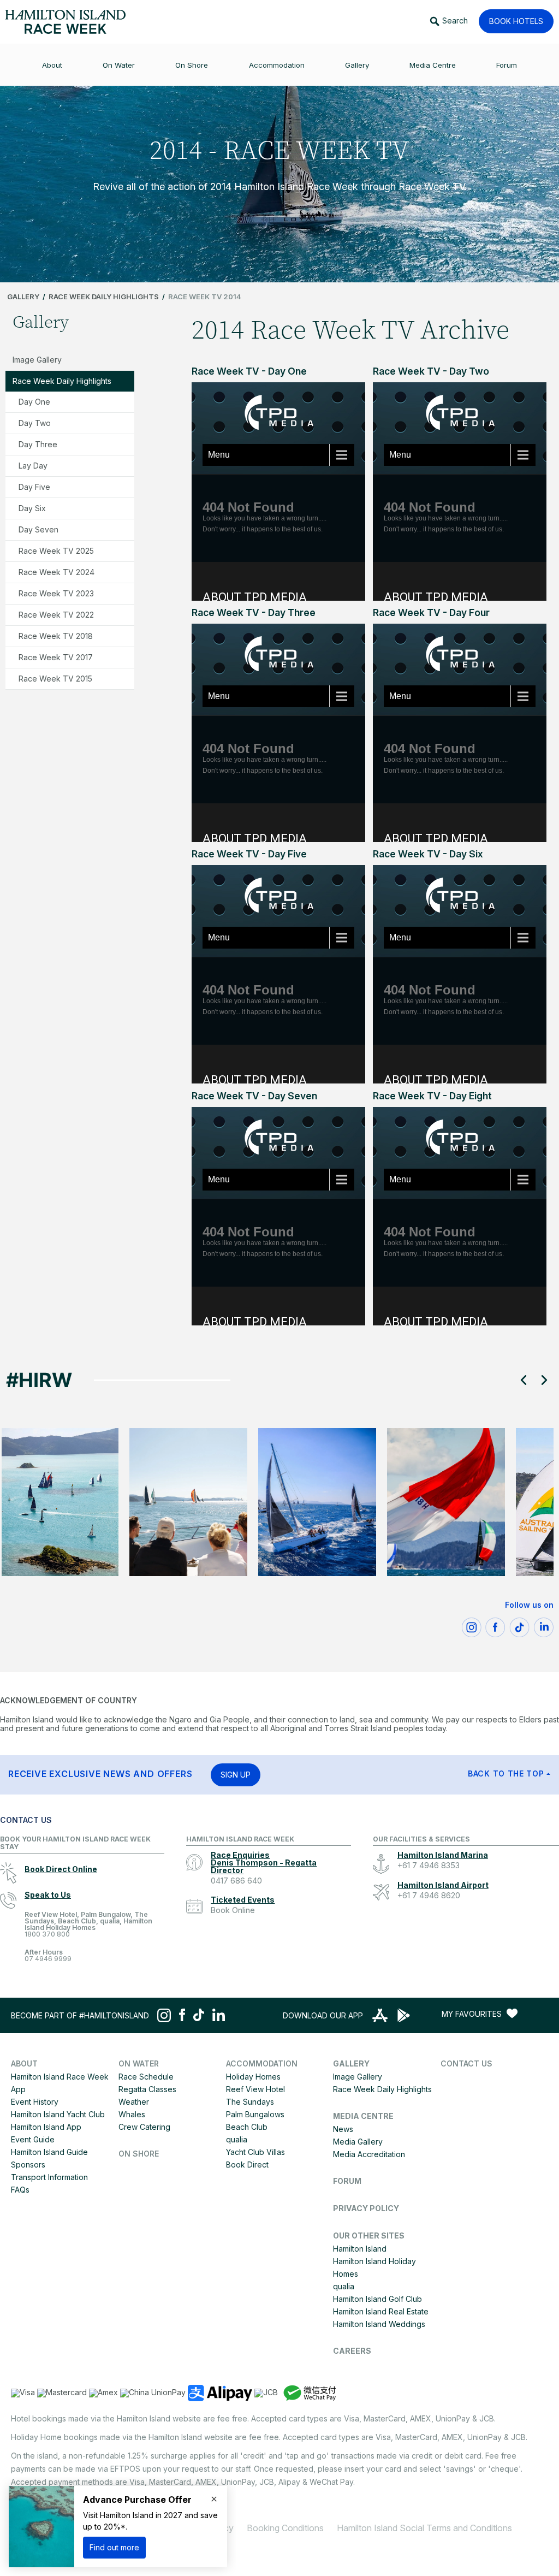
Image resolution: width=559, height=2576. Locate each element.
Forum (347, 2181)
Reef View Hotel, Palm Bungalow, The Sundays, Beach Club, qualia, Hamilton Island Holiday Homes (88, 1925)
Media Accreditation (369, 2154)
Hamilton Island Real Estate (381, 2311)
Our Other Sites (369, 2236)
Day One (34, 402)
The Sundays (250, 2102)
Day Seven (38, 529)
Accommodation (262, 2063)
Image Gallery (37, 360)
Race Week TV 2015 (55, 679)
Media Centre (363, 2116)
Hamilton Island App (46, 2127)
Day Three (38, 444)
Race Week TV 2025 (56, 551)
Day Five (34, 487)
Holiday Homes (253, 2077)
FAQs (20, 2190)
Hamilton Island (360, 2249)
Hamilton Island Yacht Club (58, 2114)
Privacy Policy (366, 2208)
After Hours (48, 1956)
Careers (352, 2351)
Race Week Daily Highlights (104, 297)
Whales (132, 2114)
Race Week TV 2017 (56, 657)
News (343, 2129)
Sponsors (28, 2165)
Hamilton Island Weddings (379, 2324)
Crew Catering (144, 2127)
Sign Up (236, 1775)
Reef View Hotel (255, 2089)
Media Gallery (358, 2142)
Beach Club (247, 2127)
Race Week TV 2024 (57, 572)
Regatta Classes (147, 2089)
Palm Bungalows (255, 2114)
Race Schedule (146, 2077)
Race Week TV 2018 (56, 636)
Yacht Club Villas (255, 2152)
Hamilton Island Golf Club (377, 2299)
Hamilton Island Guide (49, 2152)
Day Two (35, 423)
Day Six (32, 508)
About (24, 2063)
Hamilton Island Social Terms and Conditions (424, 2528)
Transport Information (49, 2177)
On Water (139, 2063)
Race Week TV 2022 (56, 615)
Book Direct (247, 2165)
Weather (134, 2102)
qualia (237, 2139)
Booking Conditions (285, 2528)
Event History (35, 2102)
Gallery (23, 297)
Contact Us (466, 2063)
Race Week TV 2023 (56, 593)
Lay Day (33, 466)
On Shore (139, 2154)
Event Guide (33, 2139)
